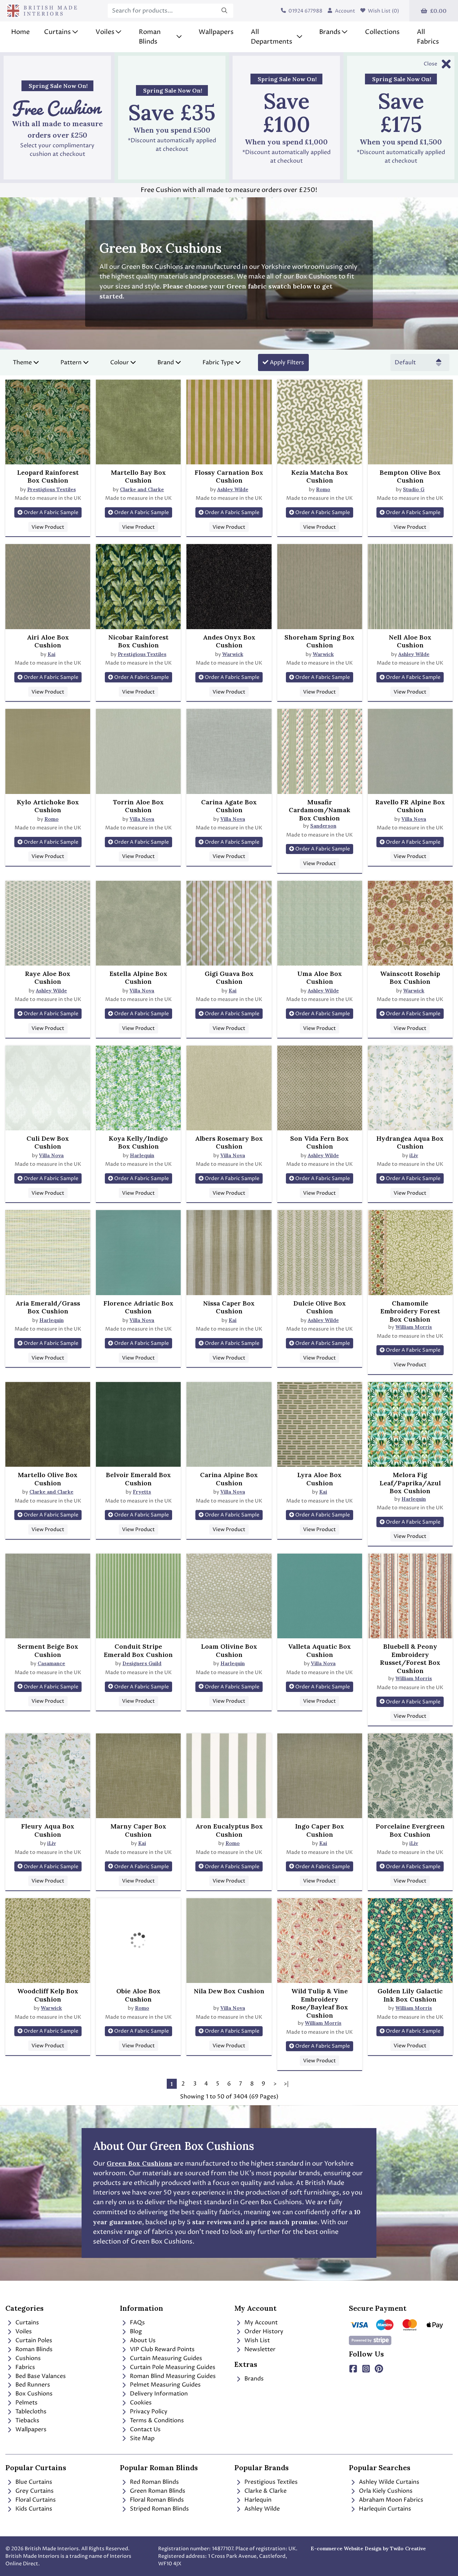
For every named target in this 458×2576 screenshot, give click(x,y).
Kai (52, 654)
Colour (120, 362)
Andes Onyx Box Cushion (229, 641)
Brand (166, 362)
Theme (22, 362)
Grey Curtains (34, 2491)
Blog (135, 2331)
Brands (253, 2379)
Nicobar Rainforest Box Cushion (138, 641)
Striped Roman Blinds (159, 2509)
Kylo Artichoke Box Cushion (48, 806)
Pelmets (26, 2403)
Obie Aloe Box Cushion (138, 1995)
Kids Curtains (33, 2509)
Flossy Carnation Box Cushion (229, 477)
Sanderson (323, 826)
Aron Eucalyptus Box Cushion (229, 1830)
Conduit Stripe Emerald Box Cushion (138, 1651)
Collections (382, 32)
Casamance (51, 1663)
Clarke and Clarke (142, 489)
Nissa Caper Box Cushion (229, 1307)
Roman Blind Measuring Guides (172, 2376)
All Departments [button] (272, 37)
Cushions (27, 2358)
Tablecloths (30, 2412)
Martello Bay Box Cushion (138, 477)
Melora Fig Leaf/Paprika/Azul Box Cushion (410, 1483)
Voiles (23, 2331)
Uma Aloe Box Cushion (320, 978)
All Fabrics (428, 37)
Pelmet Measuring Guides (165, 2385)
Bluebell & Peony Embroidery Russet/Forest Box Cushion (410, 1659)
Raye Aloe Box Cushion (48, 978)
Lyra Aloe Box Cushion (320, 1479)
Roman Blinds (33, 2349)
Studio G (414, 489)
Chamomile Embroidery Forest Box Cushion (410, 1311)
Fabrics (25, 2367)
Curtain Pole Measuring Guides (172, 2367)
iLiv (414, 1155)
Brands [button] (330, 32)
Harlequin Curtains (384, 2509)
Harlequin (142, 1155)
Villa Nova (142, 819)
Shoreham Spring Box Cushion (320, 641)
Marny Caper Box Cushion (138, 1830)
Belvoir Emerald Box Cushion (138, 1479)
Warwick (233, 654)
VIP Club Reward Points (162, 2349)
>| (286, 2084)
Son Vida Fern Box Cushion (320, 1143)
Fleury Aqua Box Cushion (48, 1830)
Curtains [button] (57, 32)
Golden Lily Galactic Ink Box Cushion (410, 1995)
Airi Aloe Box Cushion (48, 641)
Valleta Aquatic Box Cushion (320, 1651)
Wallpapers (216, 32)
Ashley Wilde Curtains (388, 2482)
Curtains (26, 2323)
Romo (323, 489)
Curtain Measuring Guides (165, 2358)
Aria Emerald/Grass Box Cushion (48, 1307)
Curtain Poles (33, 2340)
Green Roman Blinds (157, 2491)
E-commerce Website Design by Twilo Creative (368, 2548)
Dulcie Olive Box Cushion (320, 1307)
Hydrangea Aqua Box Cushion (410, 1143)
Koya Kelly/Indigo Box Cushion (138, 1143)
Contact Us (145, 2429)
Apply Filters (286, 362)
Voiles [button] (105, 32)
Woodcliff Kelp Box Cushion (48, 1995)
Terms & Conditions (156, 2420)
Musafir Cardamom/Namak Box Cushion (320, 810)
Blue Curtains (33, 2482)
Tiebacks (27, 2420)
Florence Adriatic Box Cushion (138, 1307)
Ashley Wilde (233, 489)
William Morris (414, 1327)
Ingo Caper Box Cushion (320, 1830)
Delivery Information (158, 2394)
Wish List (256, 2340)
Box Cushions (33, 2394)
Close (430, 64)
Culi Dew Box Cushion (48, 1143)
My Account (260, 2323)
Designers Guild (142, 1663)
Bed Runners (32, 2385)
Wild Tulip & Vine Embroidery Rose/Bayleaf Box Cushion (320, 2003)
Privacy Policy (148, 2412)
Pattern (71, 362)
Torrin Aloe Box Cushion (138, 806)
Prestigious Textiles (52, 489)
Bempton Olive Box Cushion (410, 477)
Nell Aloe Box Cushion (410, 641)
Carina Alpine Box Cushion (229, 1479)
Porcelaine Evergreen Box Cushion (410, 1830)
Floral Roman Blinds (156, 2500)
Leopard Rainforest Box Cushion (48, 477)
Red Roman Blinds (154, 2482)
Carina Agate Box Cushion (229, 806)
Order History (263, 2331)
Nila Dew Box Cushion (229, 1991)
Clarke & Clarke (265, 2491)
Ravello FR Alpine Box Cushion (410, 806)
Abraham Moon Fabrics (390, 2500)
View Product (48, 527)
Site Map (142, 2438)
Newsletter (259, 2349)
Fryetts (142, 1492)
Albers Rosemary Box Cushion (229, 1143)
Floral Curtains (35, 2500)
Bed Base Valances (40, 2376)
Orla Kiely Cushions (385, 2491)
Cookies (140, 2403)
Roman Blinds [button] (150, 37)
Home (20, 32)
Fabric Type (218, 362)
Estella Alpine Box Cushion (138, 978)
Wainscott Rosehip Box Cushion (410, 978)
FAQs (137, 2323)
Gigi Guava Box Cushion (229, 978)
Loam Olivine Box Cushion (229, 1651)
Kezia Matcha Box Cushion (320, 477)
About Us (142, 2340)
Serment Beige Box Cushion (48, 1651)
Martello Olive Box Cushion (48, 1479)
